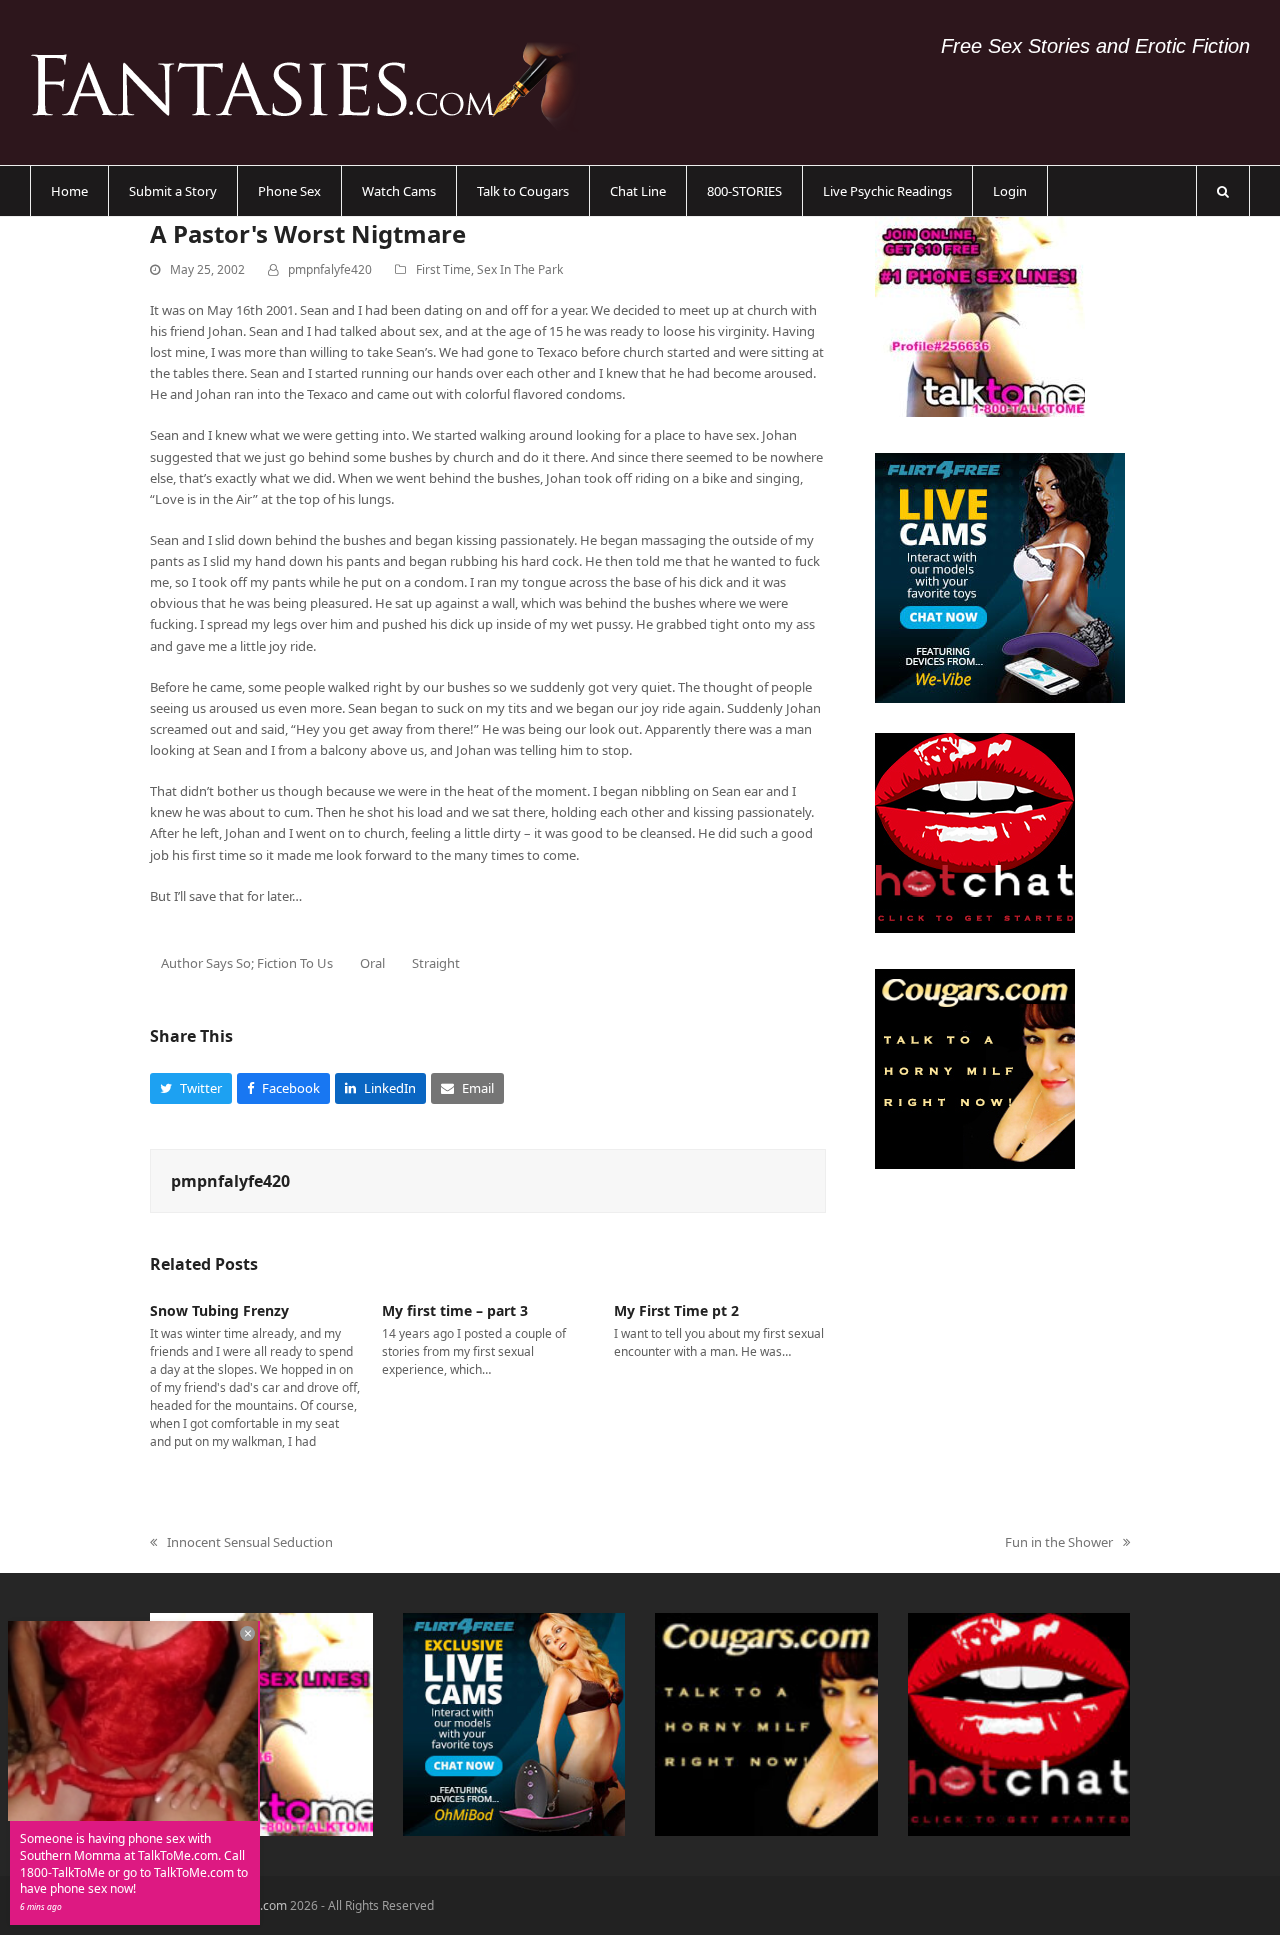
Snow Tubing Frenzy (219, 1310)
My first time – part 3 (455, 1310)
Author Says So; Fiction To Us (247, 963)
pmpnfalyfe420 (330, 269)
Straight (436, 963)
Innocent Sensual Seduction (241, 1543)
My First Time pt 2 (676, 1310)
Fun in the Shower (1059, 1543)
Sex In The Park (520, 269)
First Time (443, 269)
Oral (372, 963)
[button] (1223, 191)
